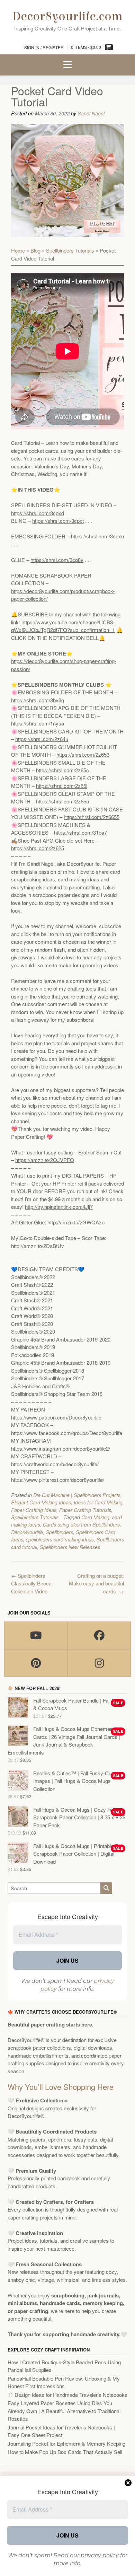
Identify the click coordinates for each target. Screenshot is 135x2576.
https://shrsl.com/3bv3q (38, 700)
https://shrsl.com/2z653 (83, 754)
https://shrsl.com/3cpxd (38, 513)
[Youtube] (36, 1635)
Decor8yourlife (27, 1532)
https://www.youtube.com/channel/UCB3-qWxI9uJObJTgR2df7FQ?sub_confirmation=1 (63, 626)
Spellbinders (59, 1532)
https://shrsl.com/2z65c (62, 770)
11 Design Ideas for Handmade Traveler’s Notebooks (67, 2395)
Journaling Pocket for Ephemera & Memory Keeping (66, 2443)
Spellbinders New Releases (70, 1547)
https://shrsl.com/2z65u (62, 801)
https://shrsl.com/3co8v (57, 560)
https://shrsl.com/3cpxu (97, 536)
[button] (67, 65)
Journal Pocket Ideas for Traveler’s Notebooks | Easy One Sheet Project (61, 2431)
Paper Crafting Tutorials (85, 1510)
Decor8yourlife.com (67, 16)
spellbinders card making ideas (60, 1539)
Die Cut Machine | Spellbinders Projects (77, 1495)
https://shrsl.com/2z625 (38, 848)
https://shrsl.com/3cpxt (58, 521)
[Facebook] (99, 1635)
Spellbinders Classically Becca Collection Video (31, 1583)
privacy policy (100, 2555)
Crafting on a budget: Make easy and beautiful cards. (96, 1583)
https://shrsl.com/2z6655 (92, 817)
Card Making (95, 1517)
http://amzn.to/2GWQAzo (76, 1222)
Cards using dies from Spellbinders (81, 1524)
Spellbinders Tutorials (70, 250)
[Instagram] (99, 1663)
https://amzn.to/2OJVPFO (45, 1160)
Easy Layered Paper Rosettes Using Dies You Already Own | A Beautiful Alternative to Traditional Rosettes (64, 2411)
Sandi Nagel (91, 113)
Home (18, 250)
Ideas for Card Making (98, 1502)
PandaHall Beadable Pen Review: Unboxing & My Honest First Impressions (64, 2382)
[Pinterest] (36, 1663)
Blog (35, 250)
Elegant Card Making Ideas (41, 1502)
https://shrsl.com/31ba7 (80, 832)
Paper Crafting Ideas (34, 1510)
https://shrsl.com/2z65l (62, 786)
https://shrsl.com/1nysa (38, 723)
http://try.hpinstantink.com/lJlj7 (59, 1207)
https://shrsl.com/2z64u (42, 739)
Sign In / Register (44, 47)
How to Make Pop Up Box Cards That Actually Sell (65, 2452)
